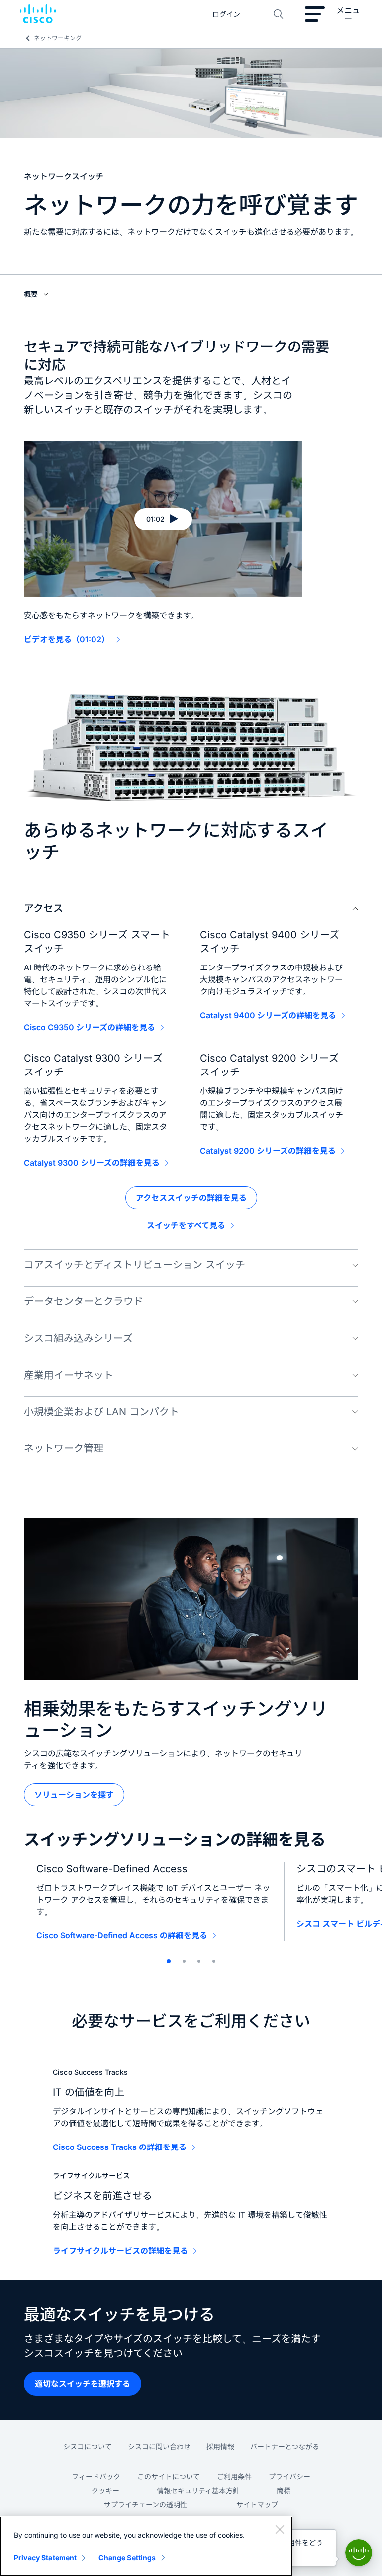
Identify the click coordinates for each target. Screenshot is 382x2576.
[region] (146, 2546)
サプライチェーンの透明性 (145, 2505)
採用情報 (220, 2446)
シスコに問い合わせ (159, 2446)
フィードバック (96, 2477)
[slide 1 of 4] (169, 1961)
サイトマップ (257, 2505)
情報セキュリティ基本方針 (198, 2491)
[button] (163, 519)
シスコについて (88, 2446)
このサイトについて (169, 2477)
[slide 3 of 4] (199, 1961)
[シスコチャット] (359, 2553)
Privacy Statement (45, 2557)
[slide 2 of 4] (184, 1961)
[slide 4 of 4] (214, 1961)
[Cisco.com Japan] (38, 14)
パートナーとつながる (285, 2446)
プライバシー (289, 2477)
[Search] (279, 14)
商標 (284, 2491)
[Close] (280, 2529)
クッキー (105, 2491)
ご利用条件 (234, 2477)
